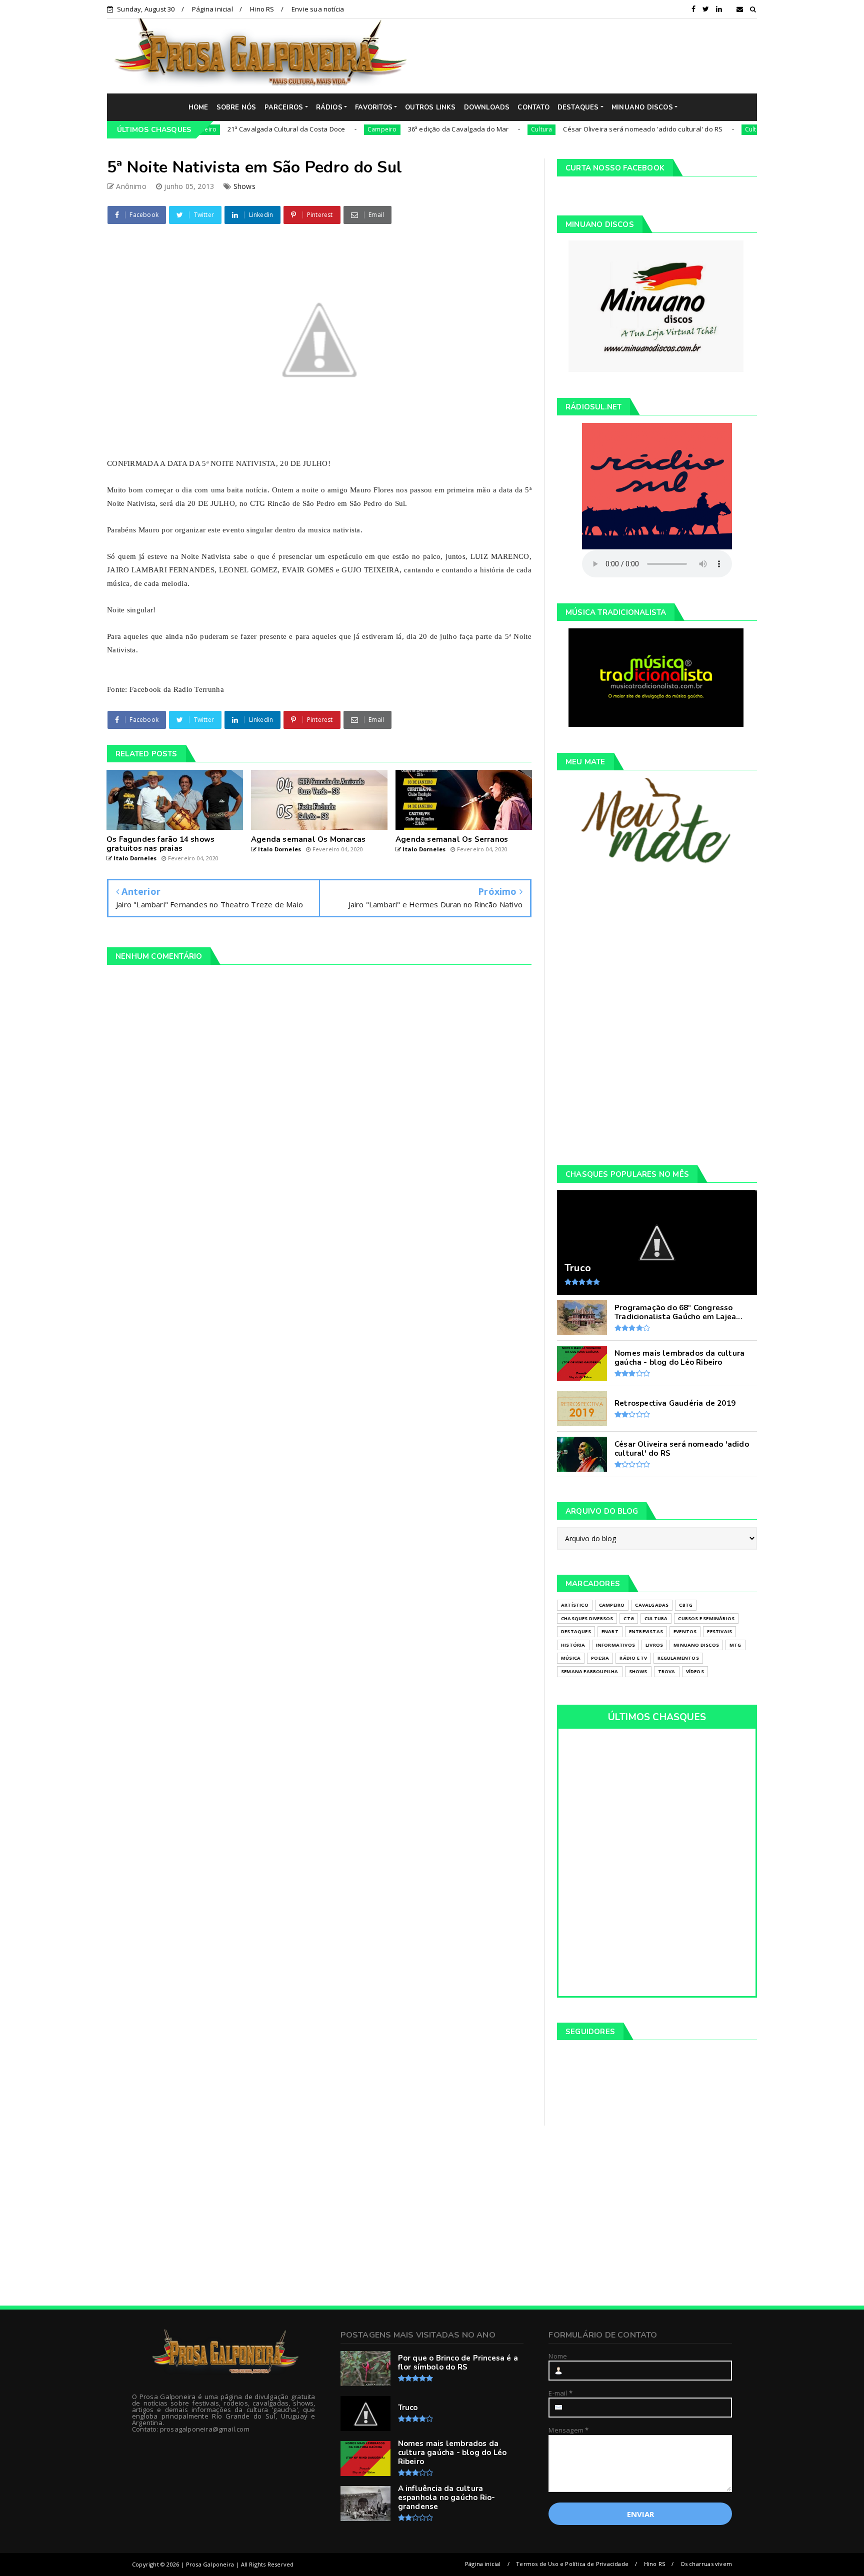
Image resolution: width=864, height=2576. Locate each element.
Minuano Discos (696, 1645)
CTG (629, 1618)
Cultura (483, 129)
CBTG (686, 1605)
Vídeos (695, 1671)
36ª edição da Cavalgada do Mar (400, 129)
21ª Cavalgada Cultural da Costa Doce (229, 129)
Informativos (615, 1645)
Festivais (719, 1631)
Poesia (600, 1658)
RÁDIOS (329, 107)
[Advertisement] (589, 55)
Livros (654, 1645)
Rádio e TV (633, 1658)
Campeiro (324, 129)
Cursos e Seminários (706, 1618)
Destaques (576, 1631)
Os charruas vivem (706, 2564)
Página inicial (212, 9)
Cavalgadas (652, 1605)
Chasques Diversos (587, 1618)
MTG (735, 1645)
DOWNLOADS (487, 107)
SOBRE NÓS (236, 107)
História (573, 1645)
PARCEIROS (284, 107)
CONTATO (533, 107)
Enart (610, 1631)
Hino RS (262, 9)
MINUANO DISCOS (642, 107)
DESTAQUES (578, 107)
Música (571, 1658)
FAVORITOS (374, 107)
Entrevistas (646, 1631)
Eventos (685, 1631)
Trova (667, 1671)
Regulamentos (678, 1658)
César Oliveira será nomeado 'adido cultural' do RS (585, 129)
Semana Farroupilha (590, 1671)
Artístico (575, 1605)
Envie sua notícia (318, 9)
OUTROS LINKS (430, 107)
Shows (244, 186)
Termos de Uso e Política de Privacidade (572, 2564)
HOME (198, 107)
